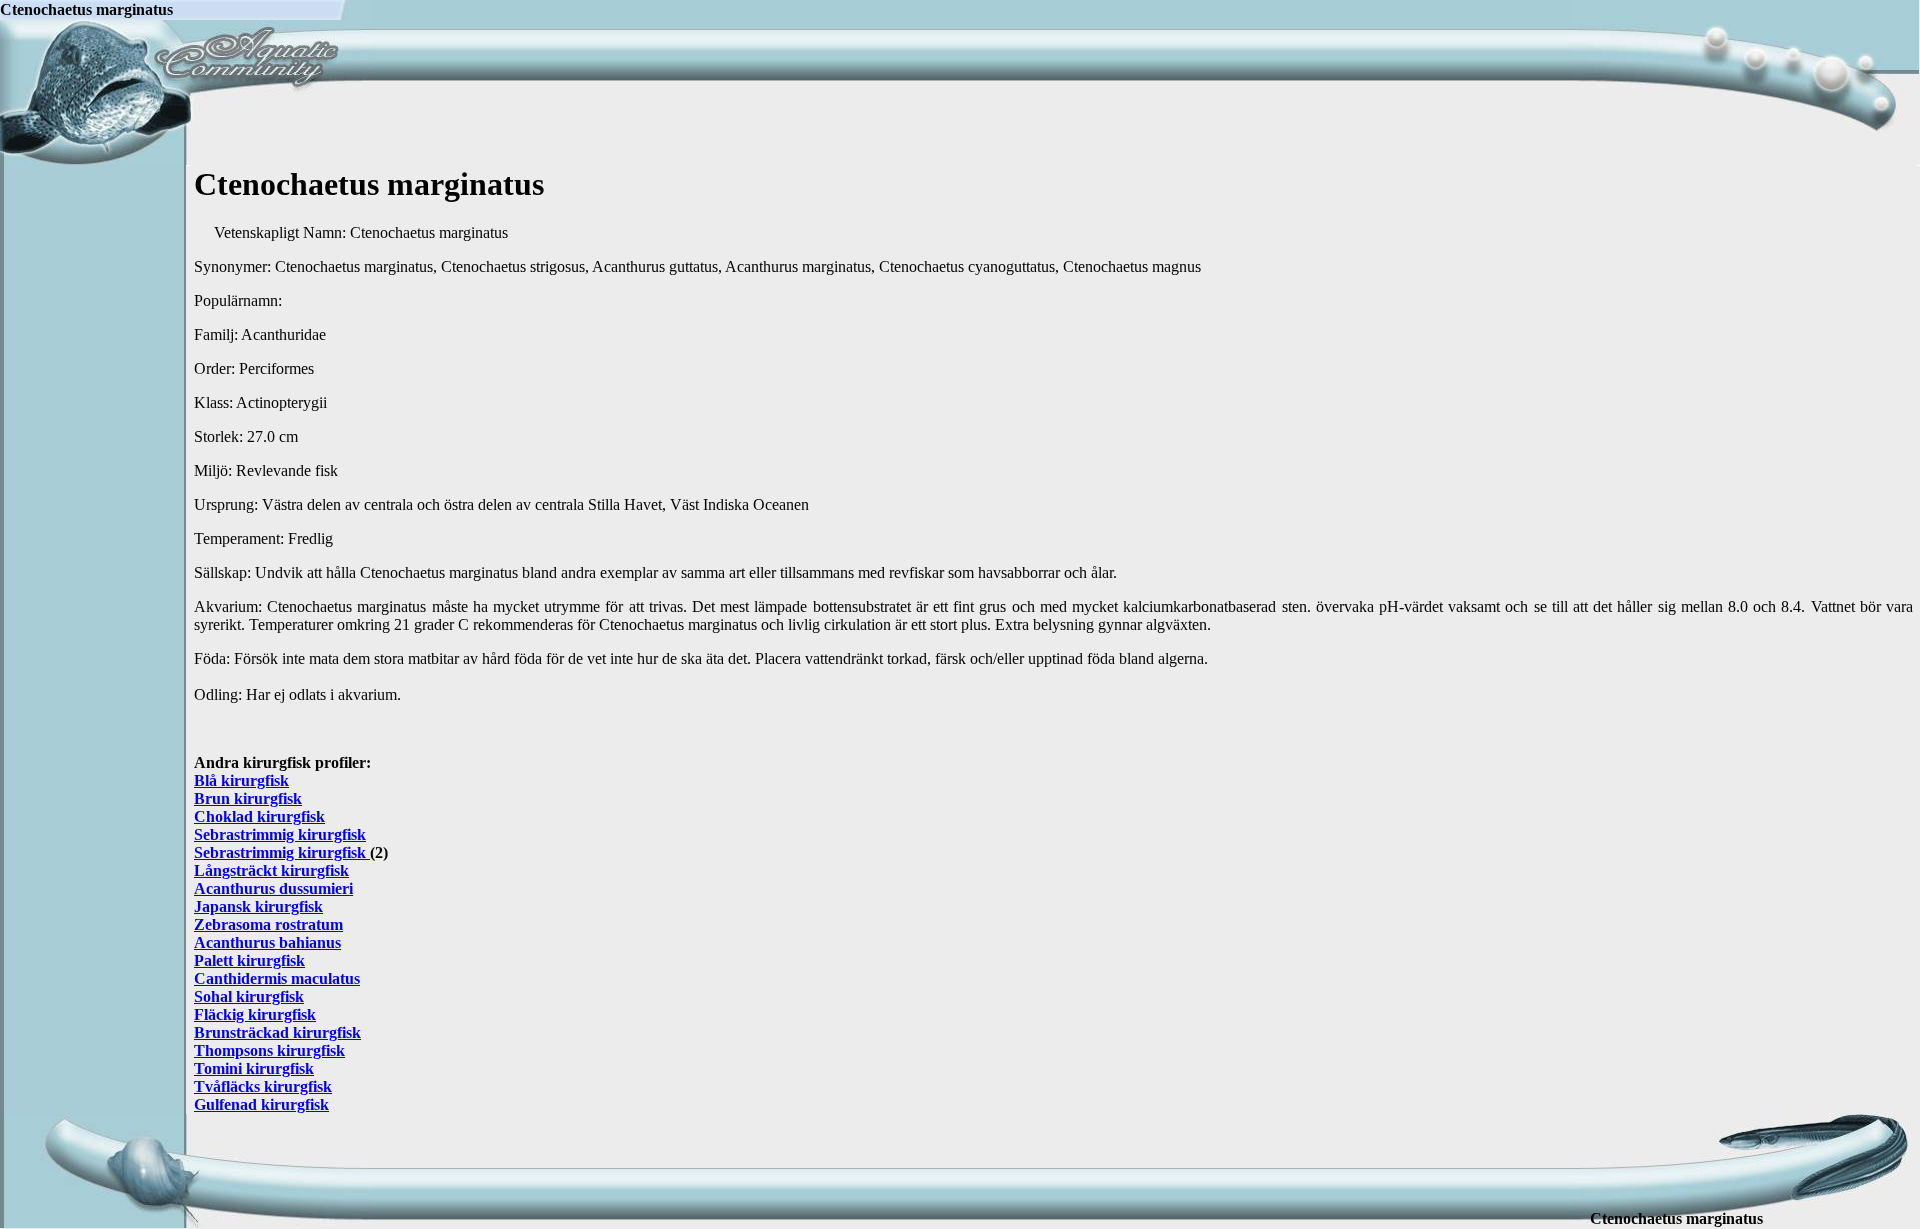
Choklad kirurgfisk (259, 816)
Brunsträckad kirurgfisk (277, 1032)
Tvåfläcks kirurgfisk (263, 1086)
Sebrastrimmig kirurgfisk (280, 834)
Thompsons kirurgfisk (269, 1050)
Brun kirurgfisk (248, 798)
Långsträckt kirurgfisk (271, 870)
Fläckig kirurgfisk (255, 1014)
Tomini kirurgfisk (254, 1068)
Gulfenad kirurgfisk (261, 1104)
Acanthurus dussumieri (273, 888)
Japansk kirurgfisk (258, 906)
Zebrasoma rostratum (268, 924)
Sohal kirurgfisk (249, 996)
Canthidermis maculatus (277, 978)
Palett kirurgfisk (249, 960)
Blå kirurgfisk (241, 780)
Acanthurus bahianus (267, 942)
